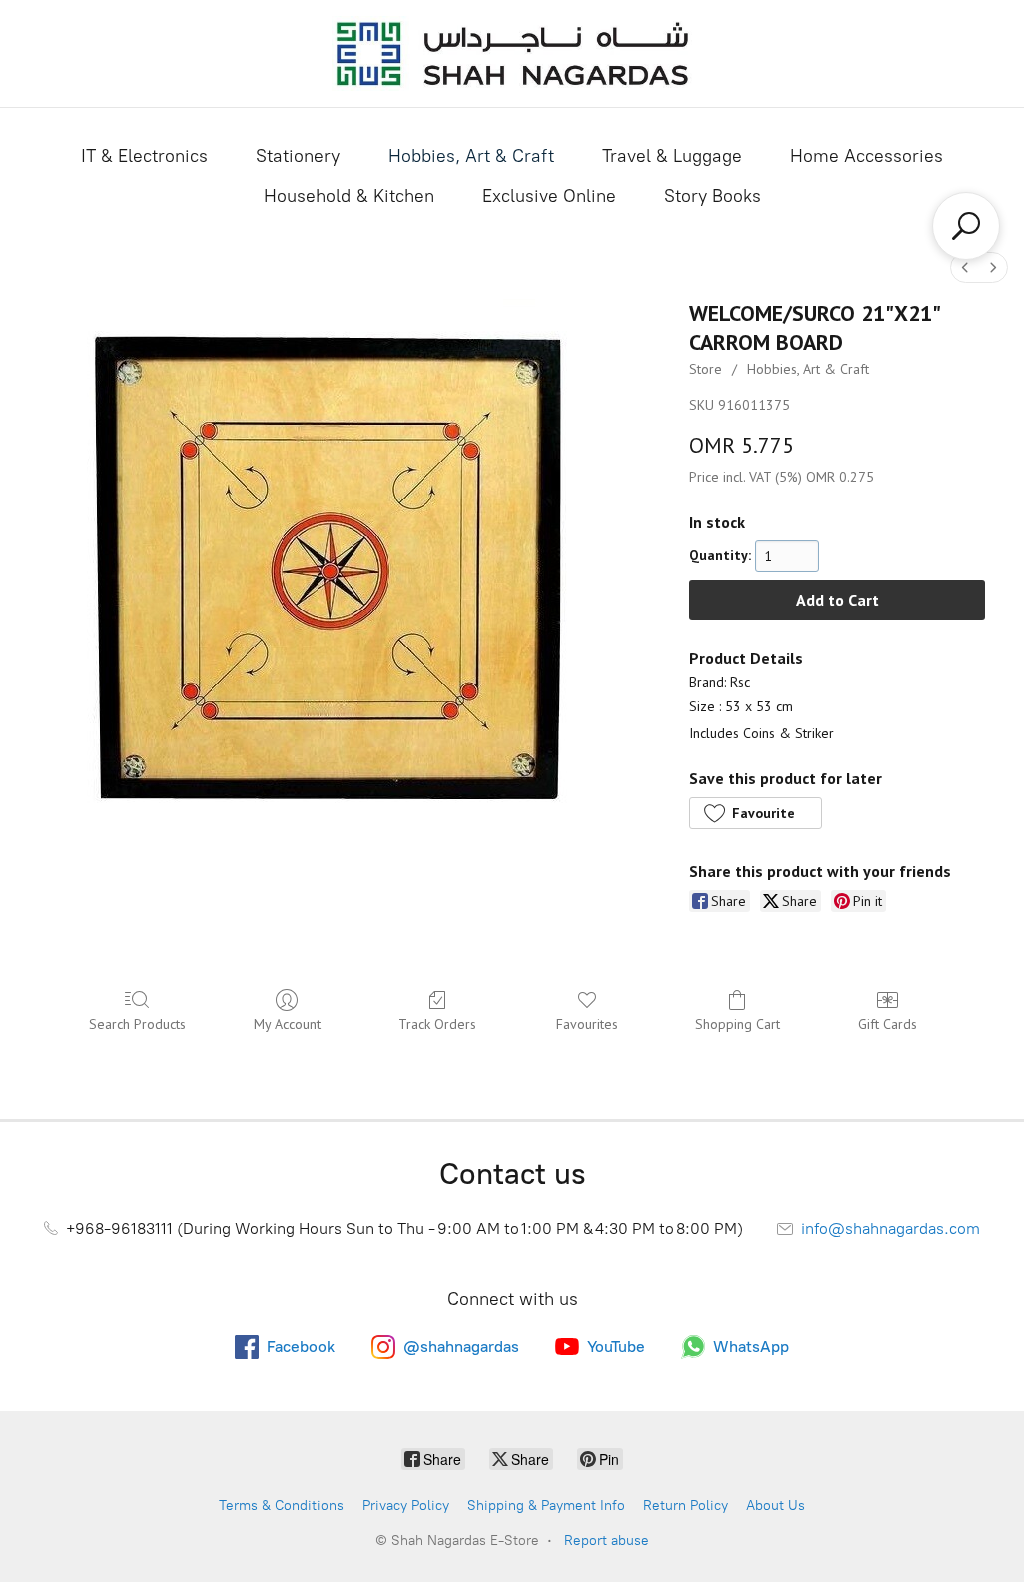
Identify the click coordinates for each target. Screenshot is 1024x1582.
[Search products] (966, 226)
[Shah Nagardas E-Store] (512, 53)
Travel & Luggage (672, 156)
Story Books (712, 196)
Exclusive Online (549, 196)
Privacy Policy (405, 1505)
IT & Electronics (144, 156)
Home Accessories (866, 156)
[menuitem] (965, 267)
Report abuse (606, 1540)
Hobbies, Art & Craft (471, 156)
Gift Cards (887, 1024)
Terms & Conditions (281, 1505)
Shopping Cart (737, 1024)
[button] (755, 813)
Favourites (587, 1024)
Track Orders (437, 1024)
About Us (775, 1505)
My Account (287, 1024)
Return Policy (685, 1505)
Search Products (137, 1024)
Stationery (298, 156)
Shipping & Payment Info (546, 1505)
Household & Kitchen (349, 196)
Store (705, 369)
